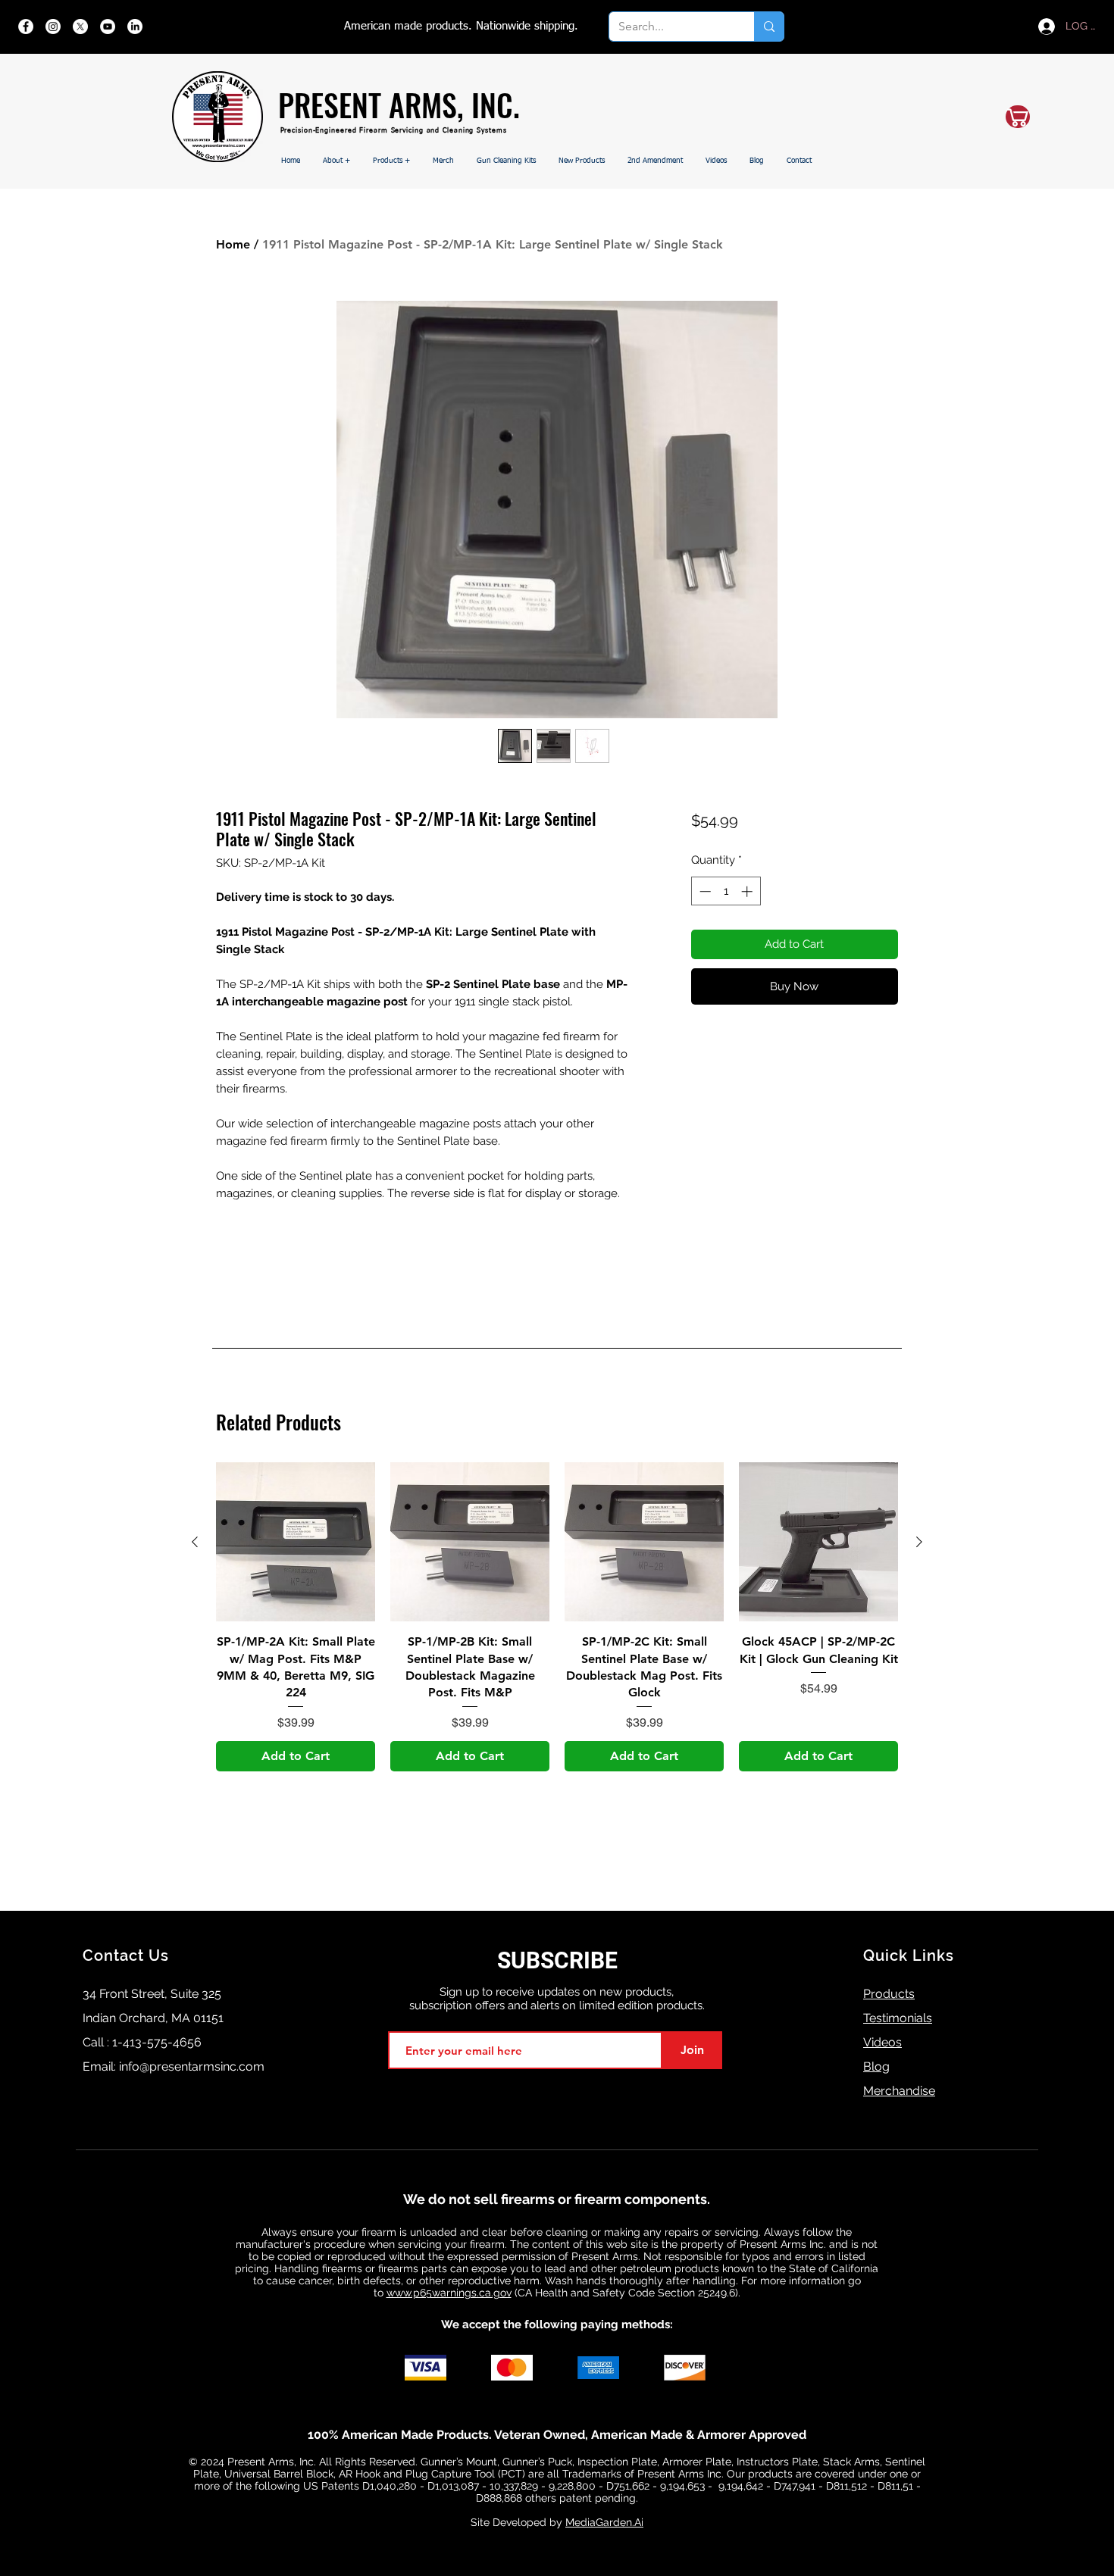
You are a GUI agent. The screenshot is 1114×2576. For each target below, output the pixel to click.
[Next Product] (919, 1542)
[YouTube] (108, 27)
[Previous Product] (195, 1542)
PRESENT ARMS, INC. (399, 105)
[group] (557, 1616)
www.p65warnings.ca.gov (449, 2293)
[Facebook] (26, 27)
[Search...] (769, 27)
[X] (80, 27)
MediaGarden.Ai (604, 2522)
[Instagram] (53, 27)
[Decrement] (704, 891)
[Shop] (1018, 117)
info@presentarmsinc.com (192, 2066)
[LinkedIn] (135, 27)
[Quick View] (296, 1542)
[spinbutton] (726, 891)
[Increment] (748, 891)
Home (233, 244)
